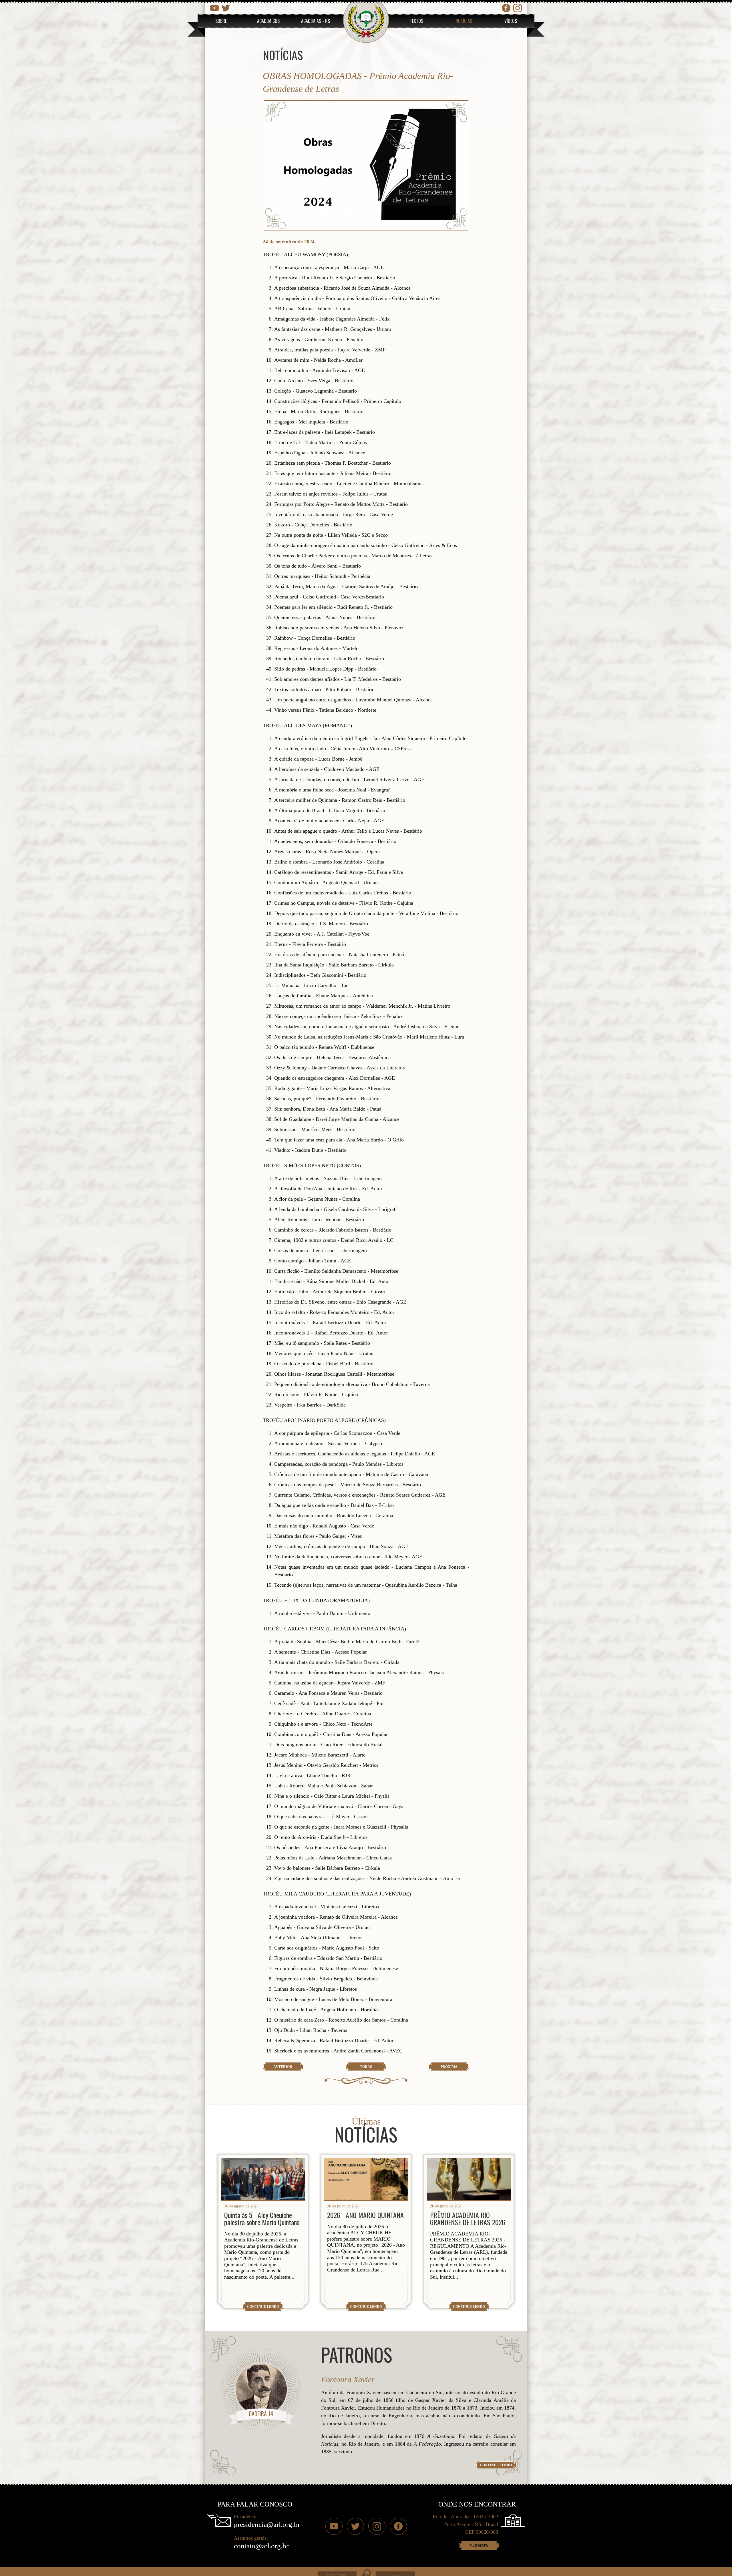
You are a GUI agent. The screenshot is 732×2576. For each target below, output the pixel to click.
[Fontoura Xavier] (261, 2389)
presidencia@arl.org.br (267, 2524)
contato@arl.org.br (261, 2546)
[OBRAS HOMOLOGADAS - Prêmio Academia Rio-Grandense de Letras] (366, 165)
